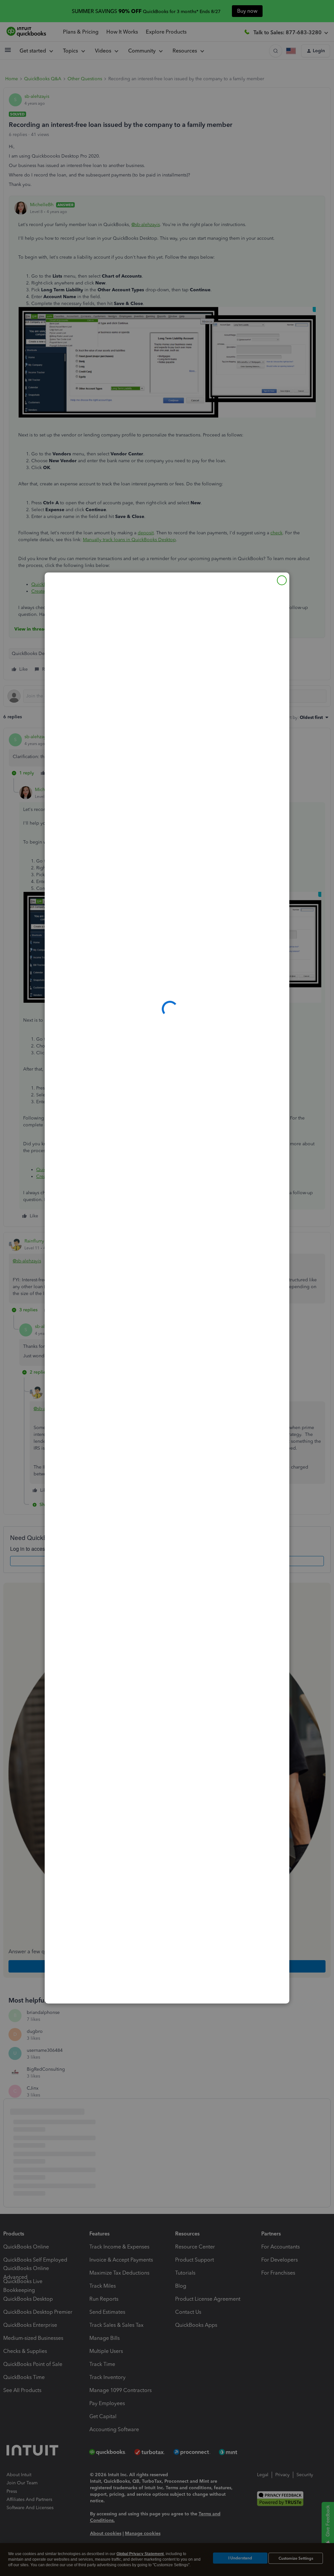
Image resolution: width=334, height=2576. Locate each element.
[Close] (282, 580)
